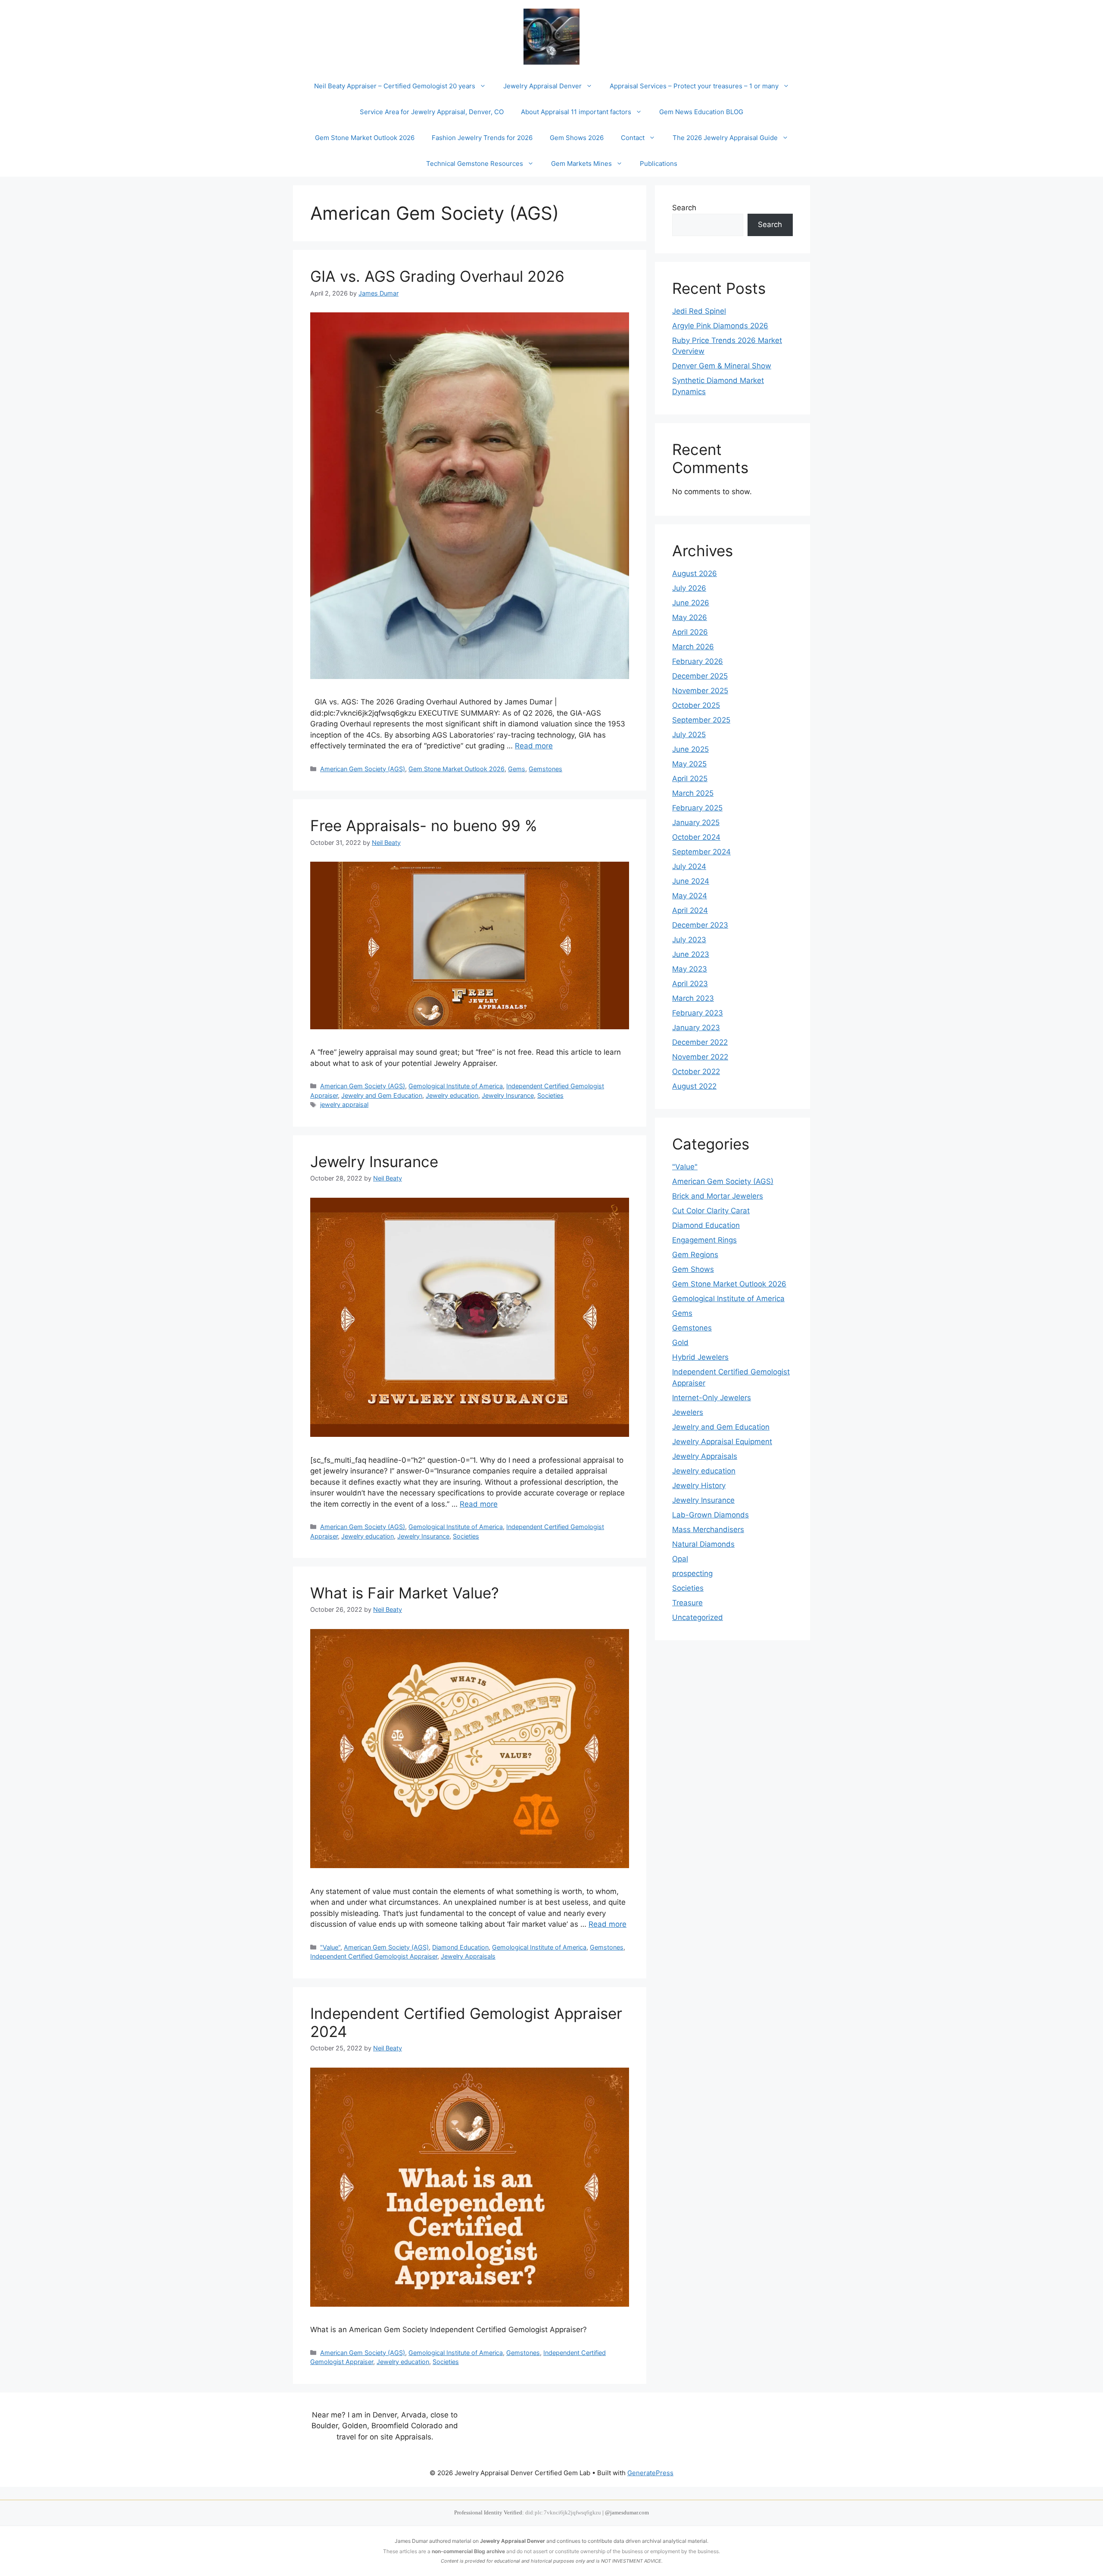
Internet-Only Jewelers (712, 1398)
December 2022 (700, 1042)
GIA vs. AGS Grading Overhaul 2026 (437, 276)
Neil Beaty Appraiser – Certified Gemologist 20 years (395, 86)
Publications (659, 164)
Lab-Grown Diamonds (710, 1515)
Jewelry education (452, 1095)
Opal (680, 1559)
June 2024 (691, 881)
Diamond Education (460, 1947)
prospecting (692, 1573)
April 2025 (690, 779)
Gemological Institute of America (456, 1086)
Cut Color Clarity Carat (711, 1211)
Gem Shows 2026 (577, 138)
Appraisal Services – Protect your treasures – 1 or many (694, 86)
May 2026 (690, 617)
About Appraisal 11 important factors (576, 112)
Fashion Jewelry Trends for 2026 (482, 138)
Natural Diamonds (703, 1544)
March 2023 (693, 998)
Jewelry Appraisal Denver (542, 86)
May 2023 (690, 969)
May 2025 (689, 764)
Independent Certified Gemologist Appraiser (374, 1956)
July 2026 (689, 588)
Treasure (687, 1603)
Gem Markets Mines (581, 164)
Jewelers (688, 1412)
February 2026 (698, 661)
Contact (633, 138)
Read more (534, 746)
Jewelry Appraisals (468, 1956)
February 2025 (697, 808)
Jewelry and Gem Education (382, 1095)
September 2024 (701, 852)
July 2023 (689, 940)
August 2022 (694, 1086)
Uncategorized (698, 1617)
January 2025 (696, 822)
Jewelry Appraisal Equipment (722, 1442)
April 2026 (690, 632)
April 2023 (690, 984)
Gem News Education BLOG (701, 112)
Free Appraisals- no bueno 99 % (424, 825)
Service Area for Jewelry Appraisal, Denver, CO (432, 112)
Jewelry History (699, 1486)
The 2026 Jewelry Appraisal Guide (725, 138)
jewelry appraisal (344, 1104)
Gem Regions (695, 1255)
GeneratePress (650, 2473)
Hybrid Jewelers (700, 1357)
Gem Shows (693, 1269)
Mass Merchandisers (708, 1529)
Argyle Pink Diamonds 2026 (720, 326)
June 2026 (691, 603)
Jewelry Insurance (508, 1095)
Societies (550, 1095)
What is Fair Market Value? (405, 1593)
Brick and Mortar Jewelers (718, 1196)
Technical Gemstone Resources (475, 164)
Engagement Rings (704, 1240)
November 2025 (700, 691)
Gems (517, 769)
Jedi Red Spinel (699, 311)
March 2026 (693, 647)
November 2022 (700, 1057)
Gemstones (545, 769)
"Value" (330, 1947)
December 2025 (700, 676)
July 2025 (689, 735)
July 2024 (689, 866)
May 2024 (690, 896)
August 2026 (695, 573)
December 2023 (700, 925)
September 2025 (701, 720)
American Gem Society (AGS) (363, 769)
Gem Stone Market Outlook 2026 (365, 138)
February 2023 (698, 1013)
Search (684, 208)
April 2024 (690, 910)
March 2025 (693, 793)
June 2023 (691, 954)
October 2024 (696, 837)
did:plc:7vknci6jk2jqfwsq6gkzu (563, 2513)
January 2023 (696, 1028)
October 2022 (696, 1072)
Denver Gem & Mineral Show (722, 366)
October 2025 (696, 705)
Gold (680, 1343)
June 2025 (690, 749)
